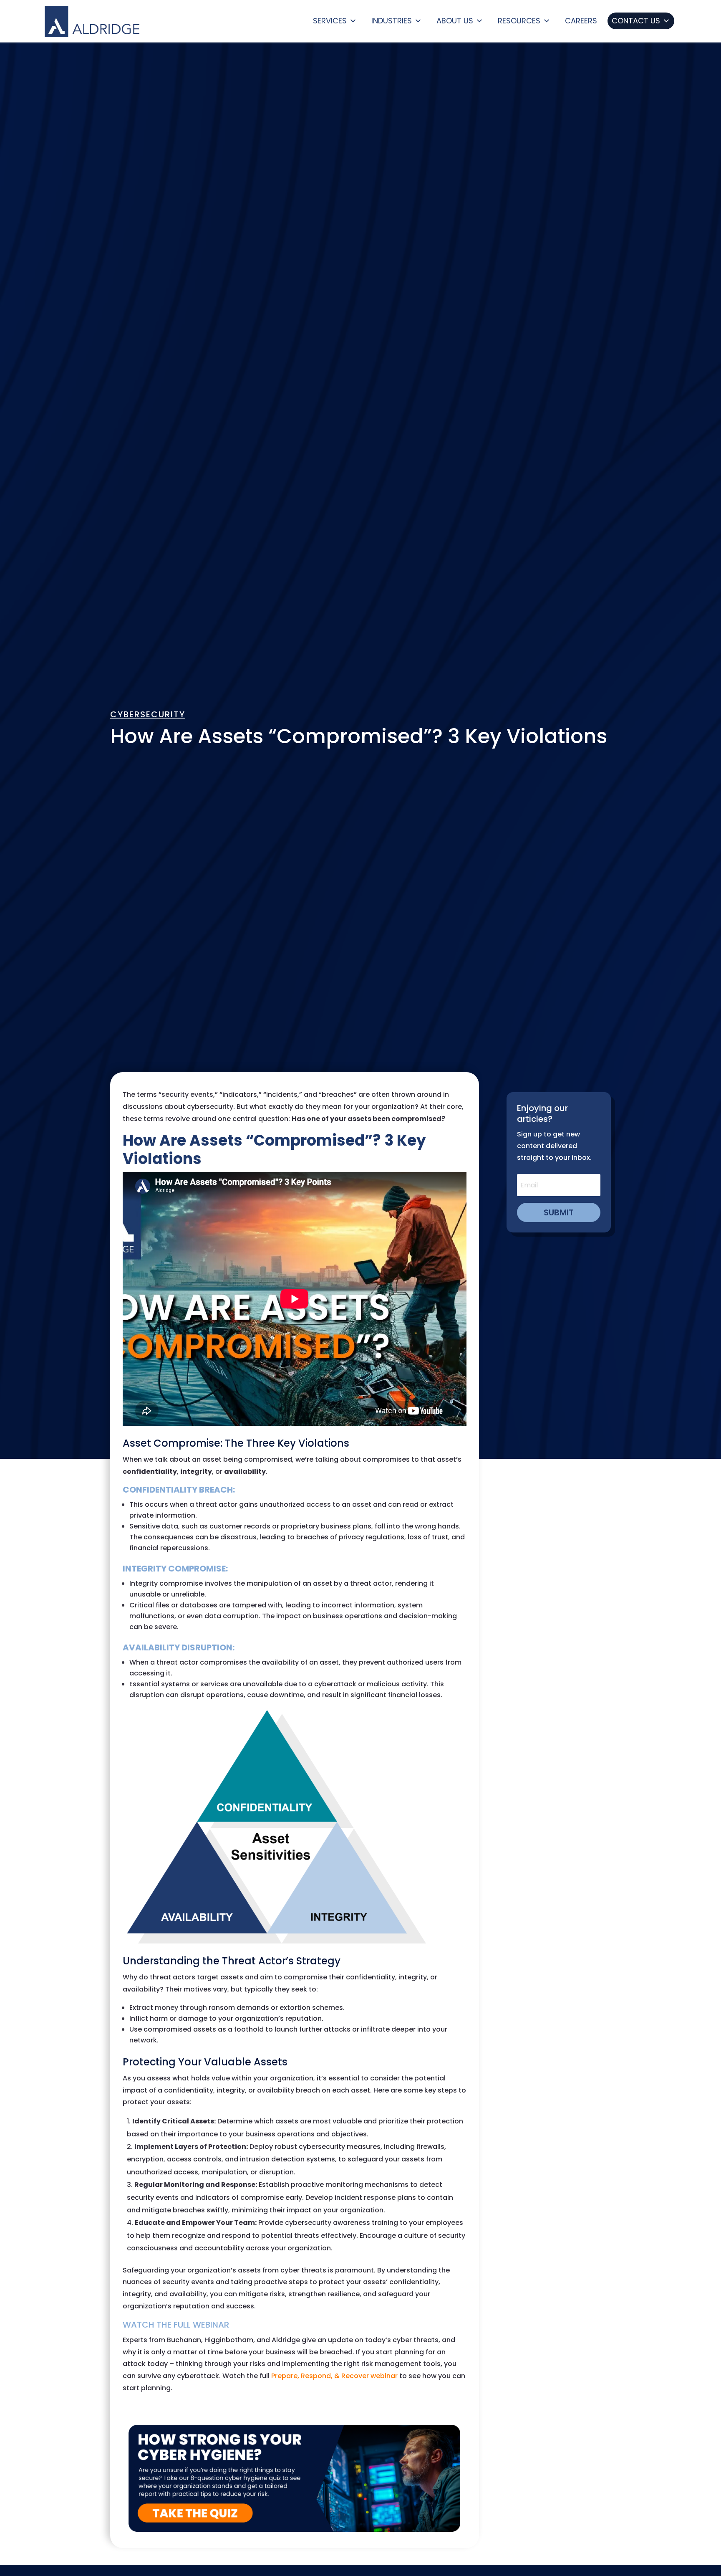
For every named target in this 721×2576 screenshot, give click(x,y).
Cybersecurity (148, 714)
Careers (581, 21)
